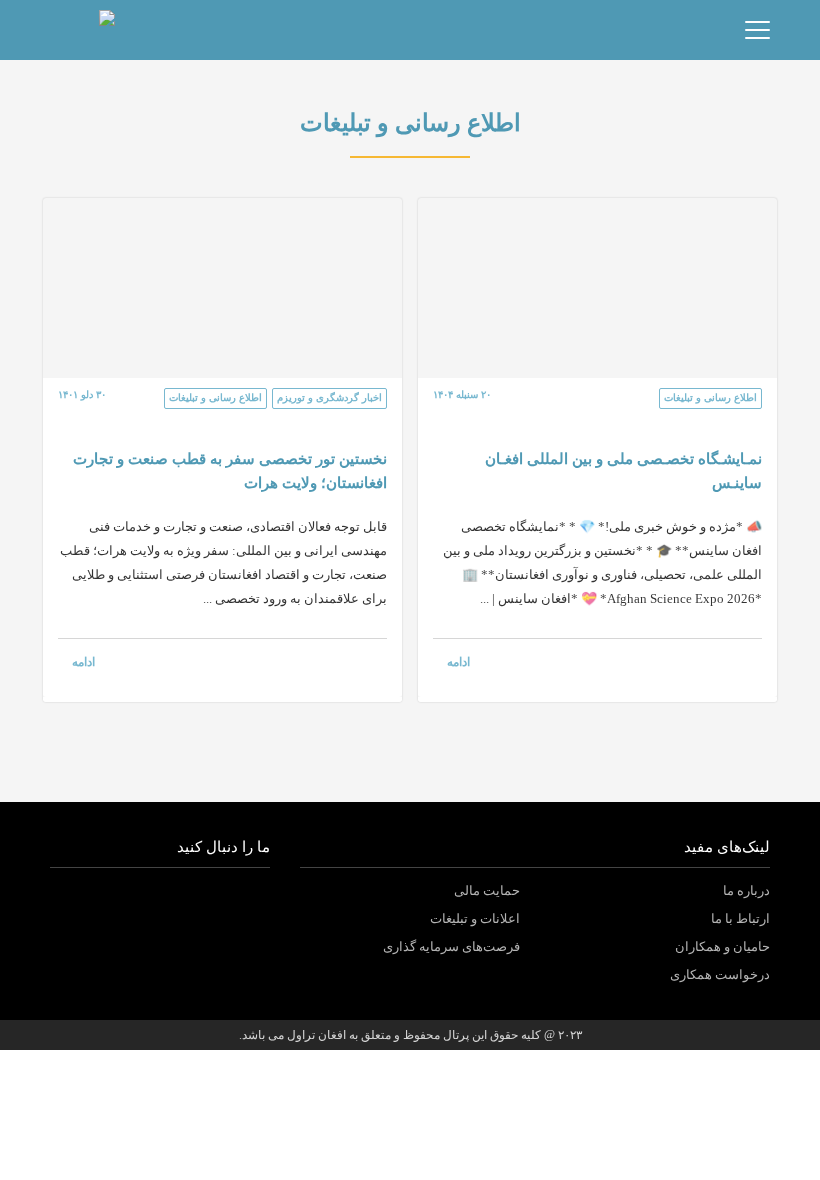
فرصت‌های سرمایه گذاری (451, 946)
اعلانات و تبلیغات (475, 918)
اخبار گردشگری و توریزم (329, 397)
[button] (119, 30)
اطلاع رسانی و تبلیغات (710, 397)
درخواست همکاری (720, 974)
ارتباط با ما (740, 918)
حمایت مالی (487, 890)
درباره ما (746, 890)
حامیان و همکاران (722, 946)
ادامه (458, 662)
